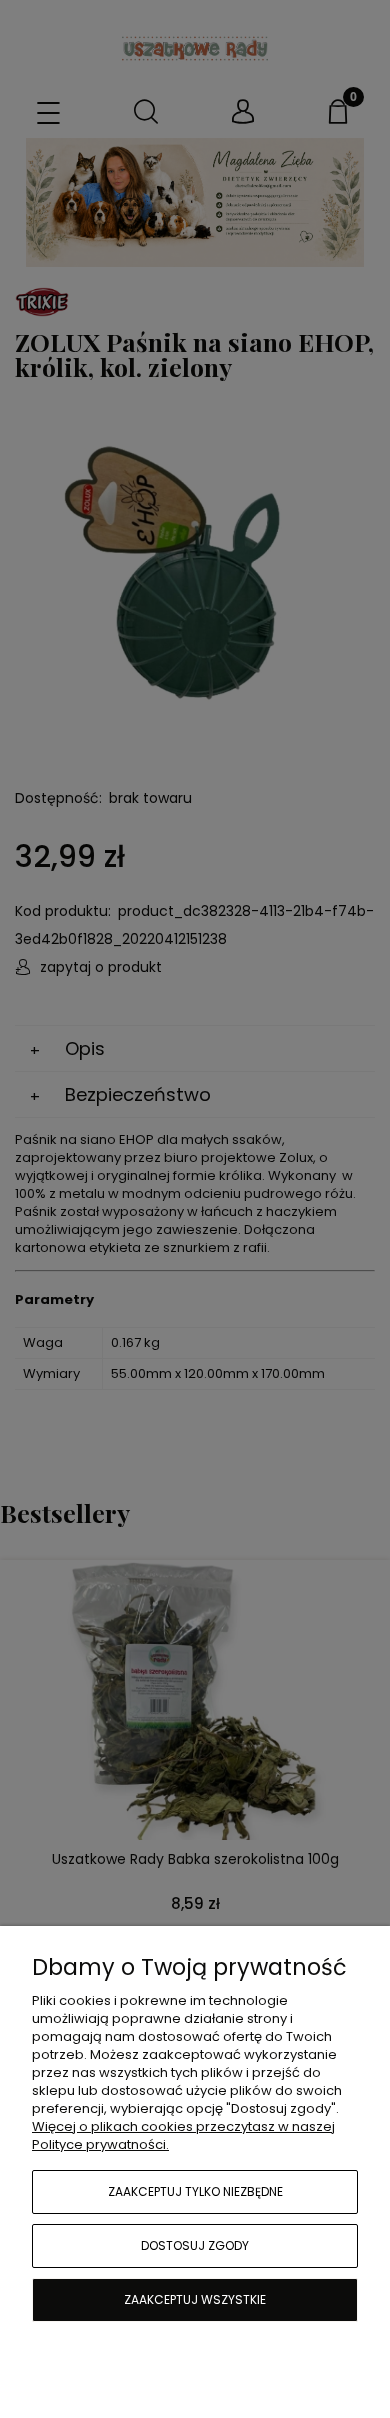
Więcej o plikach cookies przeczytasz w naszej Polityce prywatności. (183, 2135)
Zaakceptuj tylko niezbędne (195, 2191)
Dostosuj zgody (195, 2245)
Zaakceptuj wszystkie (195, 2299)
